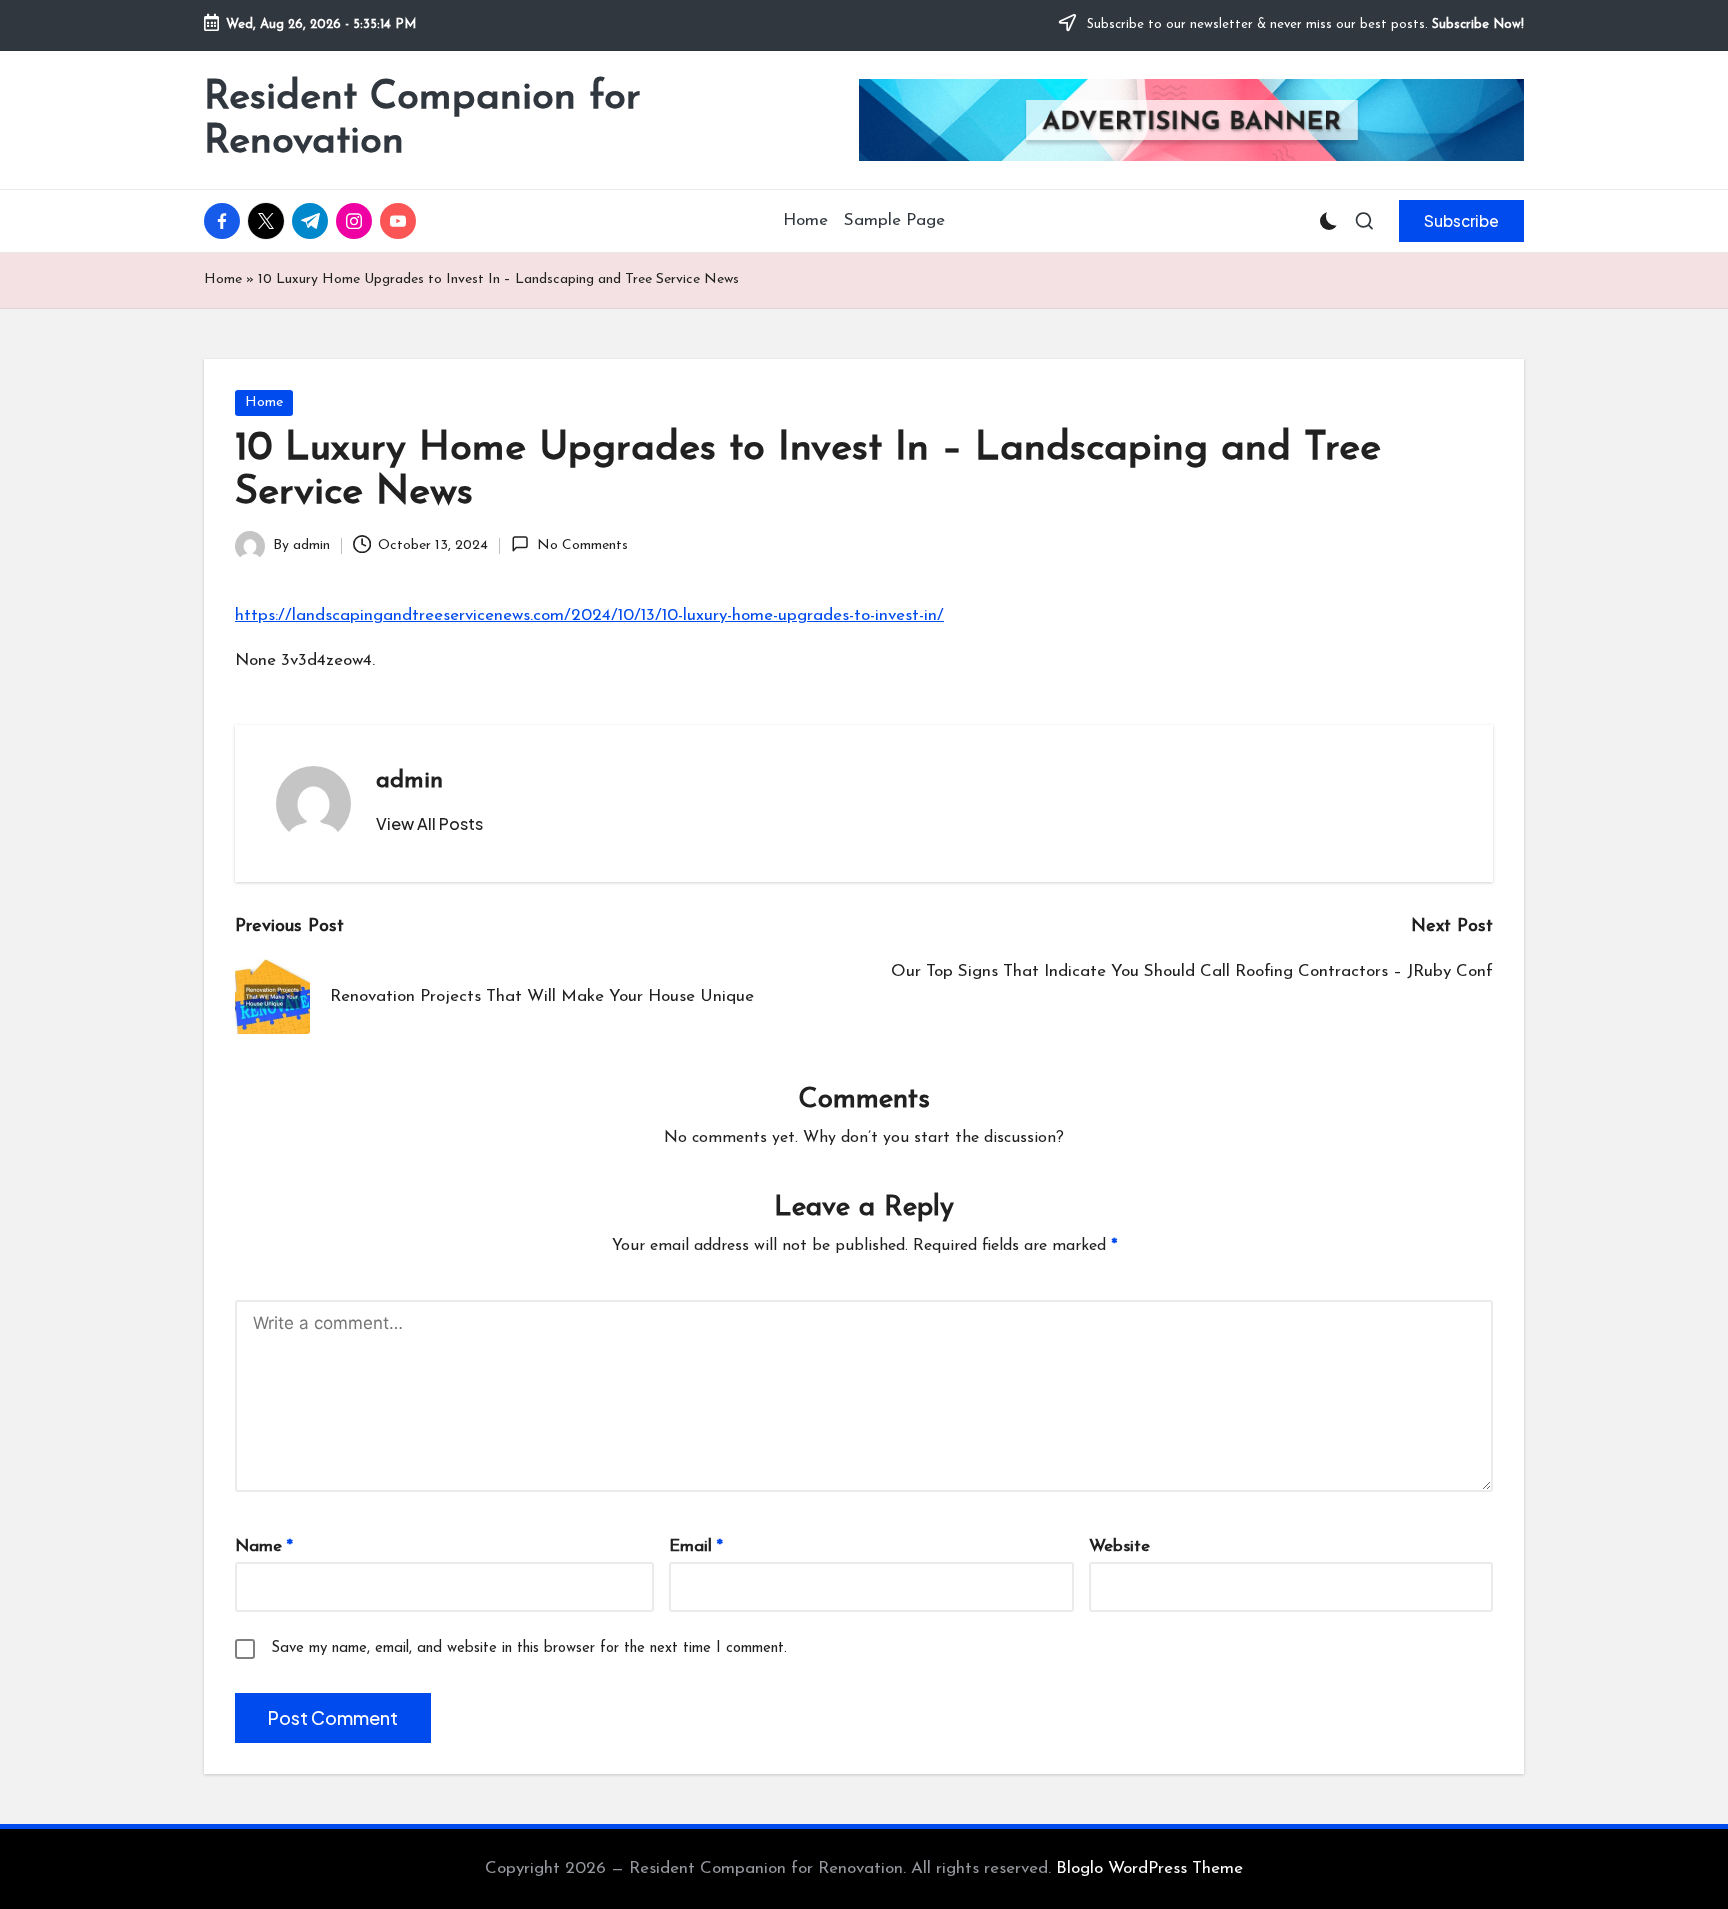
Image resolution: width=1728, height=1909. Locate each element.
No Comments (582, 545)
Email (696, 1546)
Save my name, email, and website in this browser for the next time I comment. (529, 1648)
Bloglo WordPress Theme (1149, 1868)
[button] (1461, 221)
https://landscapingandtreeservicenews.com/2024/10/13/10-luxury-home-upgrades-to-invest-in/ (589, 615)
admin (409, 781)
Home (223, 279)
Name (264, 1546)
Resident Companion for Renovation (422, 120)
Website (1119, 1546)
